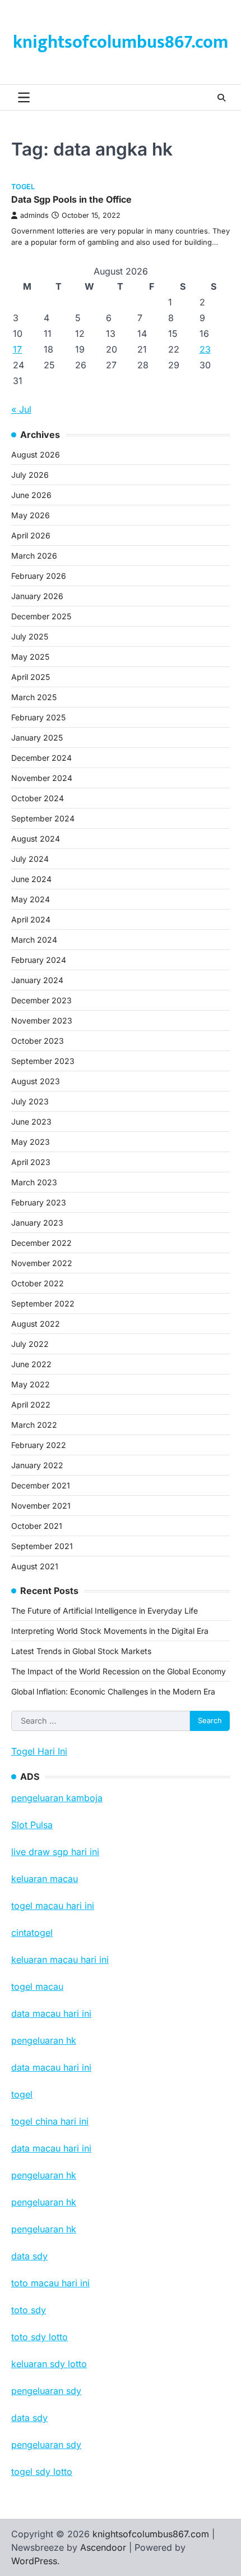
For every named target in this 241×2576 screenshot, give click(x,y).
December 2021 (41, 1485)
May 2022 (31, 1384)
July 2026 (30, 475)
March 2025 (34, 697)
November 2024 (42, 778)
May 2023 (31, 1142)
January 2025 (37, 737)
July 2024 (30, 859)
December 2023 (41, 1000)
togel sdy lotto (42, 2472)
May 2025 (30, 657)
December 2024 (41, 758)
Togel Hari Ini (39, 1751)
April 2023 (31, 1162)
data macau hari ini (51, 2148)
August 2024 (36, 839)
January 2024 (37, 980)
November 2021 (41, 1506)
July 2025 (30, 636)
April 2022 (31, 1405)
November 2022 (42, 1263)
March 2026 (34, 556)
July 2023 (30, 1101)
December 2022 (41, 1243)
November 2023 (42, 1020)
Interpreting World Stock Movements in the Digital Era (110, 1631)
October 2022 (38, 1283)
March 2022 (34, 1425)
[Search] (221, 98)
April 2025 (31, 677)
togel (23, 187)
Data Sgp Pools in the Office (71, 199)
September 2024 (43, 818)
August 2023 (36, 1081)
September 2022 (43, 1303)
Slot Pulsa (32, 1825)
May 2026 (31, 515)
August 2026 (36, 455)
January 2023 (37, 1223)
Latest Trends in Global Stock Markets (81, 1651)
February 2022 (39, 1445)
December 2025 (41, 616)
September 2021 (42, 1546)
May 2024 (31, 899)
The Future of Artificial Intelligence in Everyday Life (105, 1611)
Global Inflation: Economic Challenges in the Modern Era (113, 1691)
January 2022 (37, 1465)
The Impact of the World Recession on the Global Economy (119, 1671)
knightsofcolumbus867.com (121, 42)
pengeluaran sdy (46, 2445)
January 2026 (37, 596)
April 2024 (31, 919)
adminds (34, 215)
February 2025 (38, 717)
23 (205, 349)
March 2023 (34, 1182)
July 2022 (30, 1344)
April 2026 (31, 535)
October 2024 (38, 798)
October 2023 (38, 1041)
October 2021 (37, 1526)
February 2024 (39, 960)
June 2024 (31, 879)
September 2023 (43, 1061)
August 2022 (36, 1324)
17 (17, 349)
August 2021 (35, 1566)
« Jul (21, 409)
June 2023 (31, 1122)
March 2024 (34, 940)
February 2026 (39, 576)
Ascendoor (103, 2547)
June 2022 (31, 1364)
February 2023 (39, 1202)
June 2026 (31, 495)
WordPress (34, 2561)
